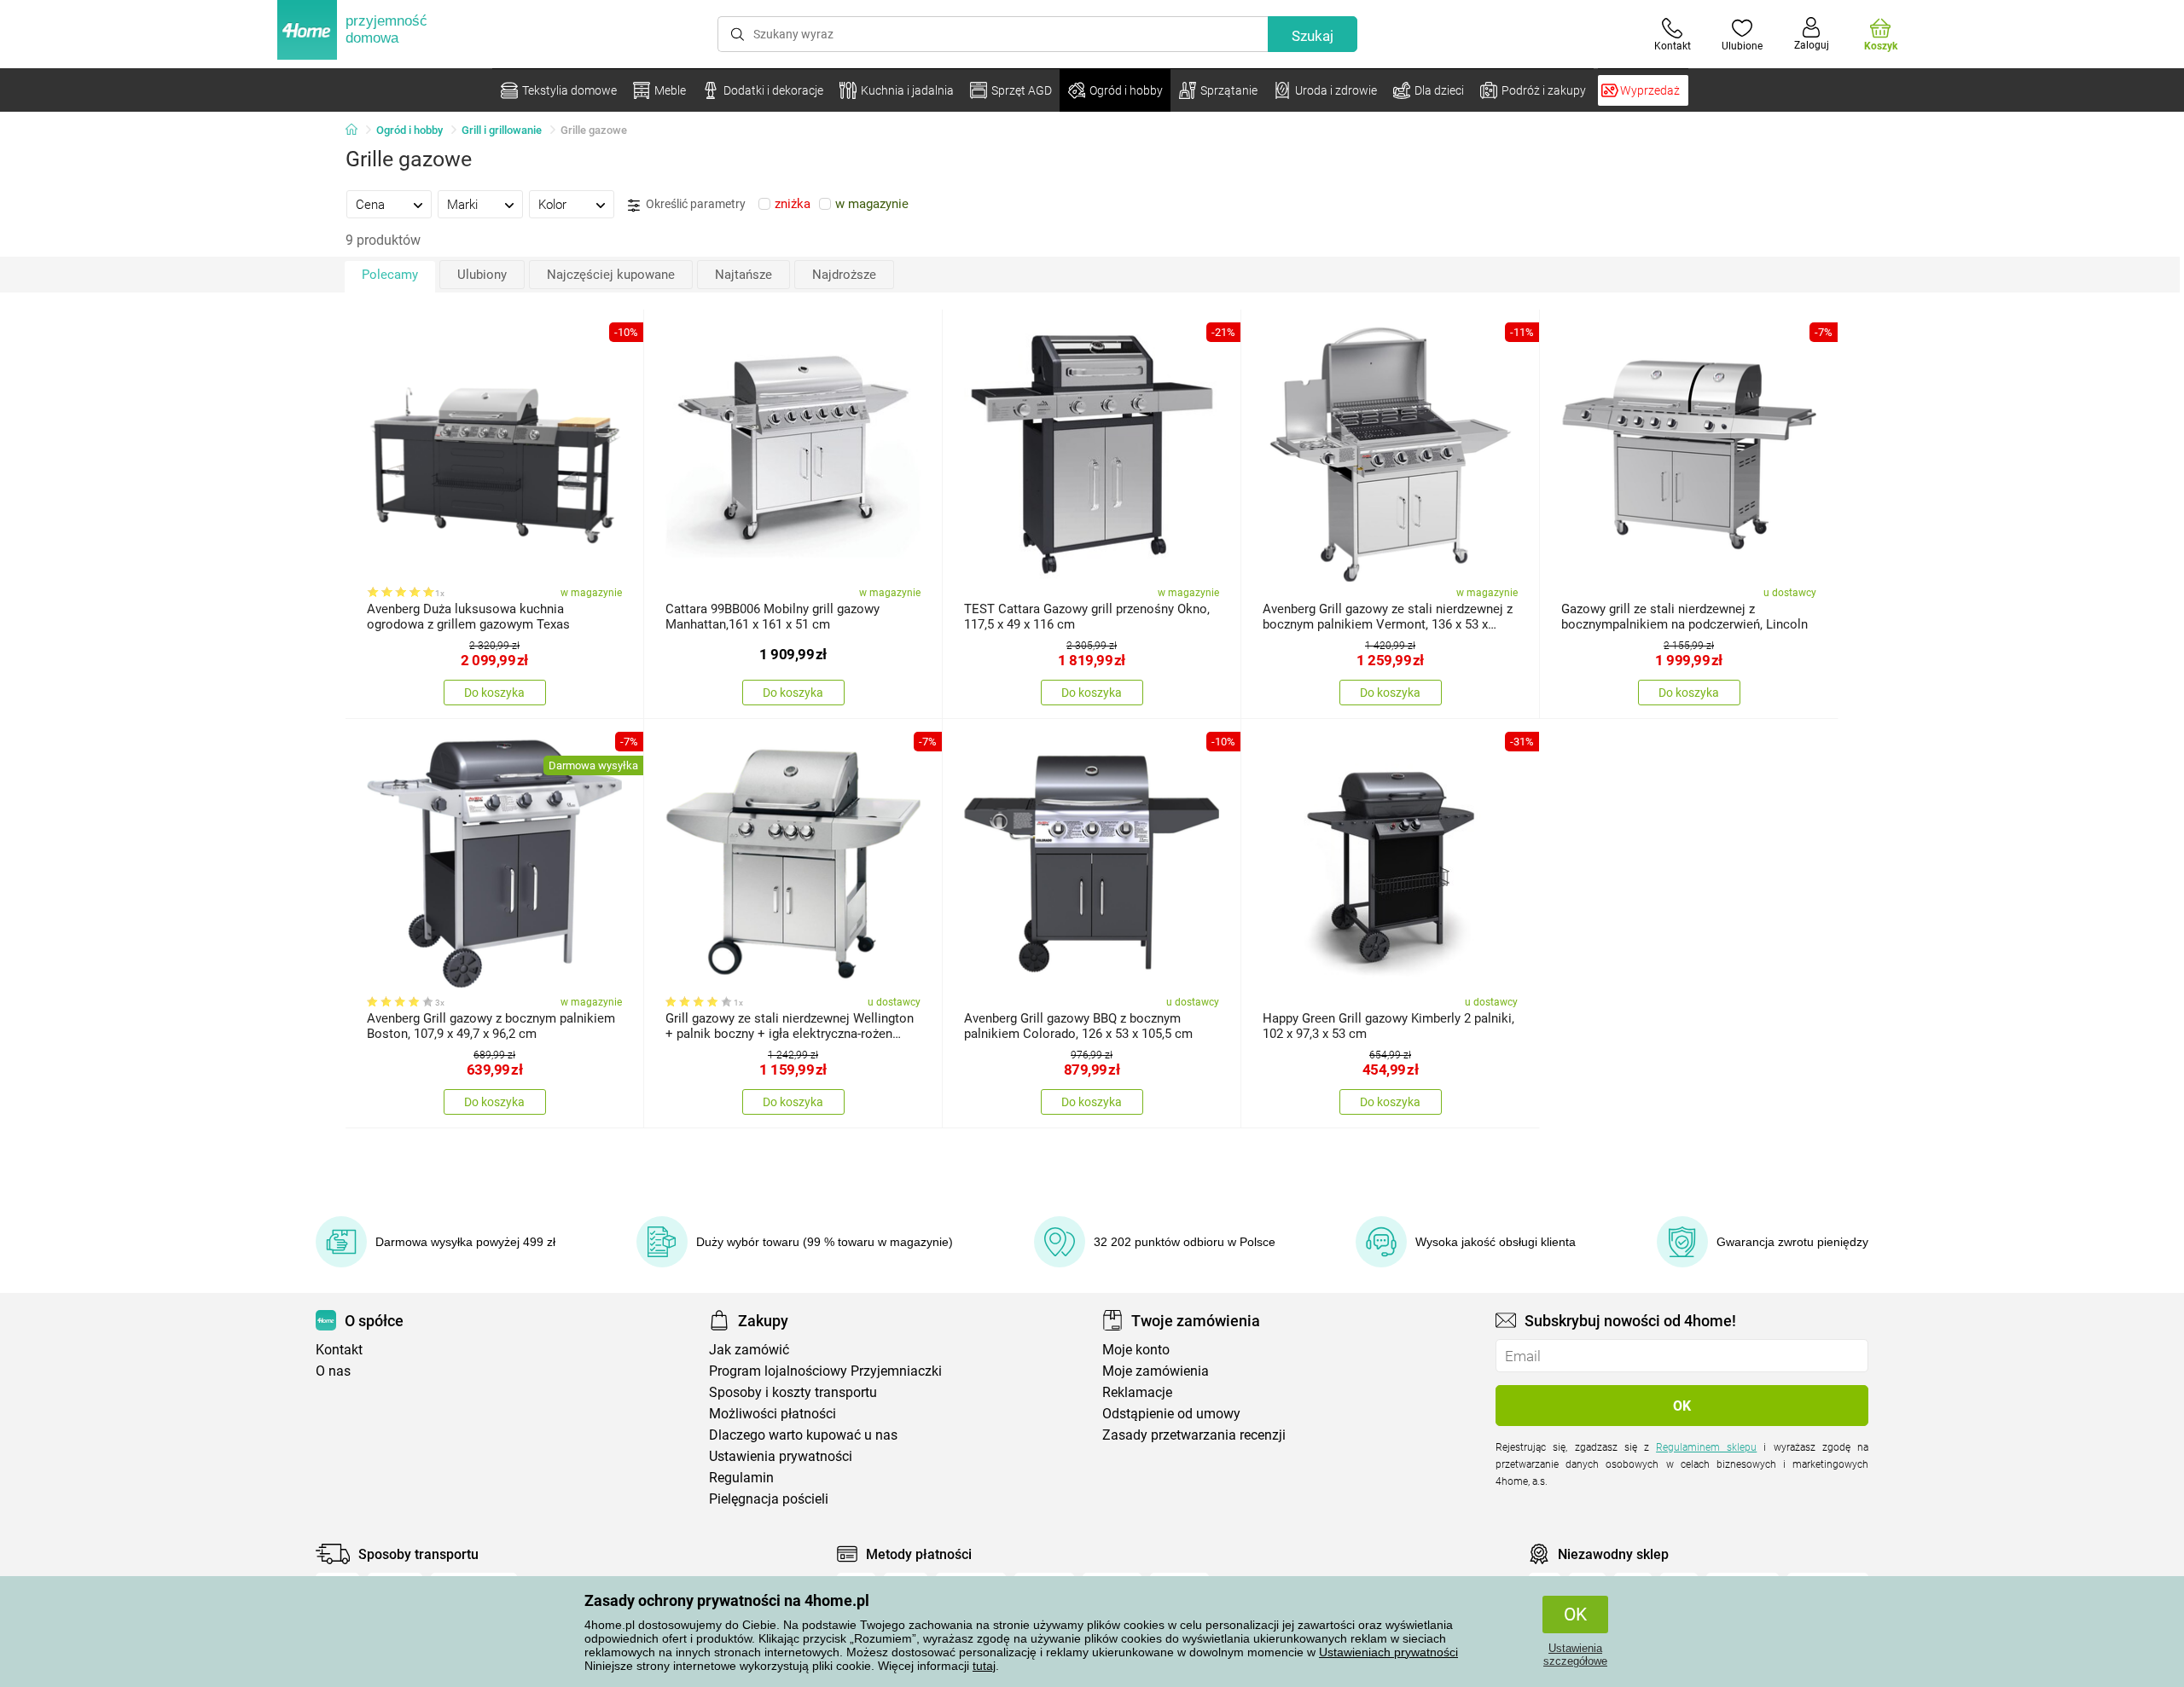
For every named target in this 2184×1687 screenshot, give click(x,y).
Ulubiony (482, 275)
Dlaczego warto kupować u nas (803, 1435)
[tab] (389, 204)
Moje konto (1136, 1350)
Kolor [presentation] (552, 205)
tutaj (984, 1666)
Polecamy (390, 275)
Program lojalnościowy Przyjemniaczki (825, 1371)
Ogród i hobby (409, 130)
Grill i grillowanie (502, 130)
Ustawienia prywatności (781, 1456)
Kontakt (339, 1350)
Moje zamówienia (1156, 1371)
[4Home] (357, 130)
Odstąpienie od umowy (1171, 1414)
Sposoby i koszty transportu (793, 1392)
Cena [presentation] (370, 205)
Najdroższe (844, 275)
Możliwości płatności (773, 1414)
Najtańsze (743, 275)
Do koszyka (494, 693)
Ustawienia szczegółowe (1575, 1655)
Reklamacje (1137, 1392)
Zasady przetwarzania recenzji (1194, 1435)
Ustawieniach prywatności (1388, 1652)
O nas (333, 1371)
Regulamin (741, 1478)
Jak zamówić (749, 1350)
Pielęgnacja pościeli (769, 1499)
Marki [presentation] (462, 205)
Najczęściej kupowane (611, 275)
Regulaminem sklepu (1706, 1447)
